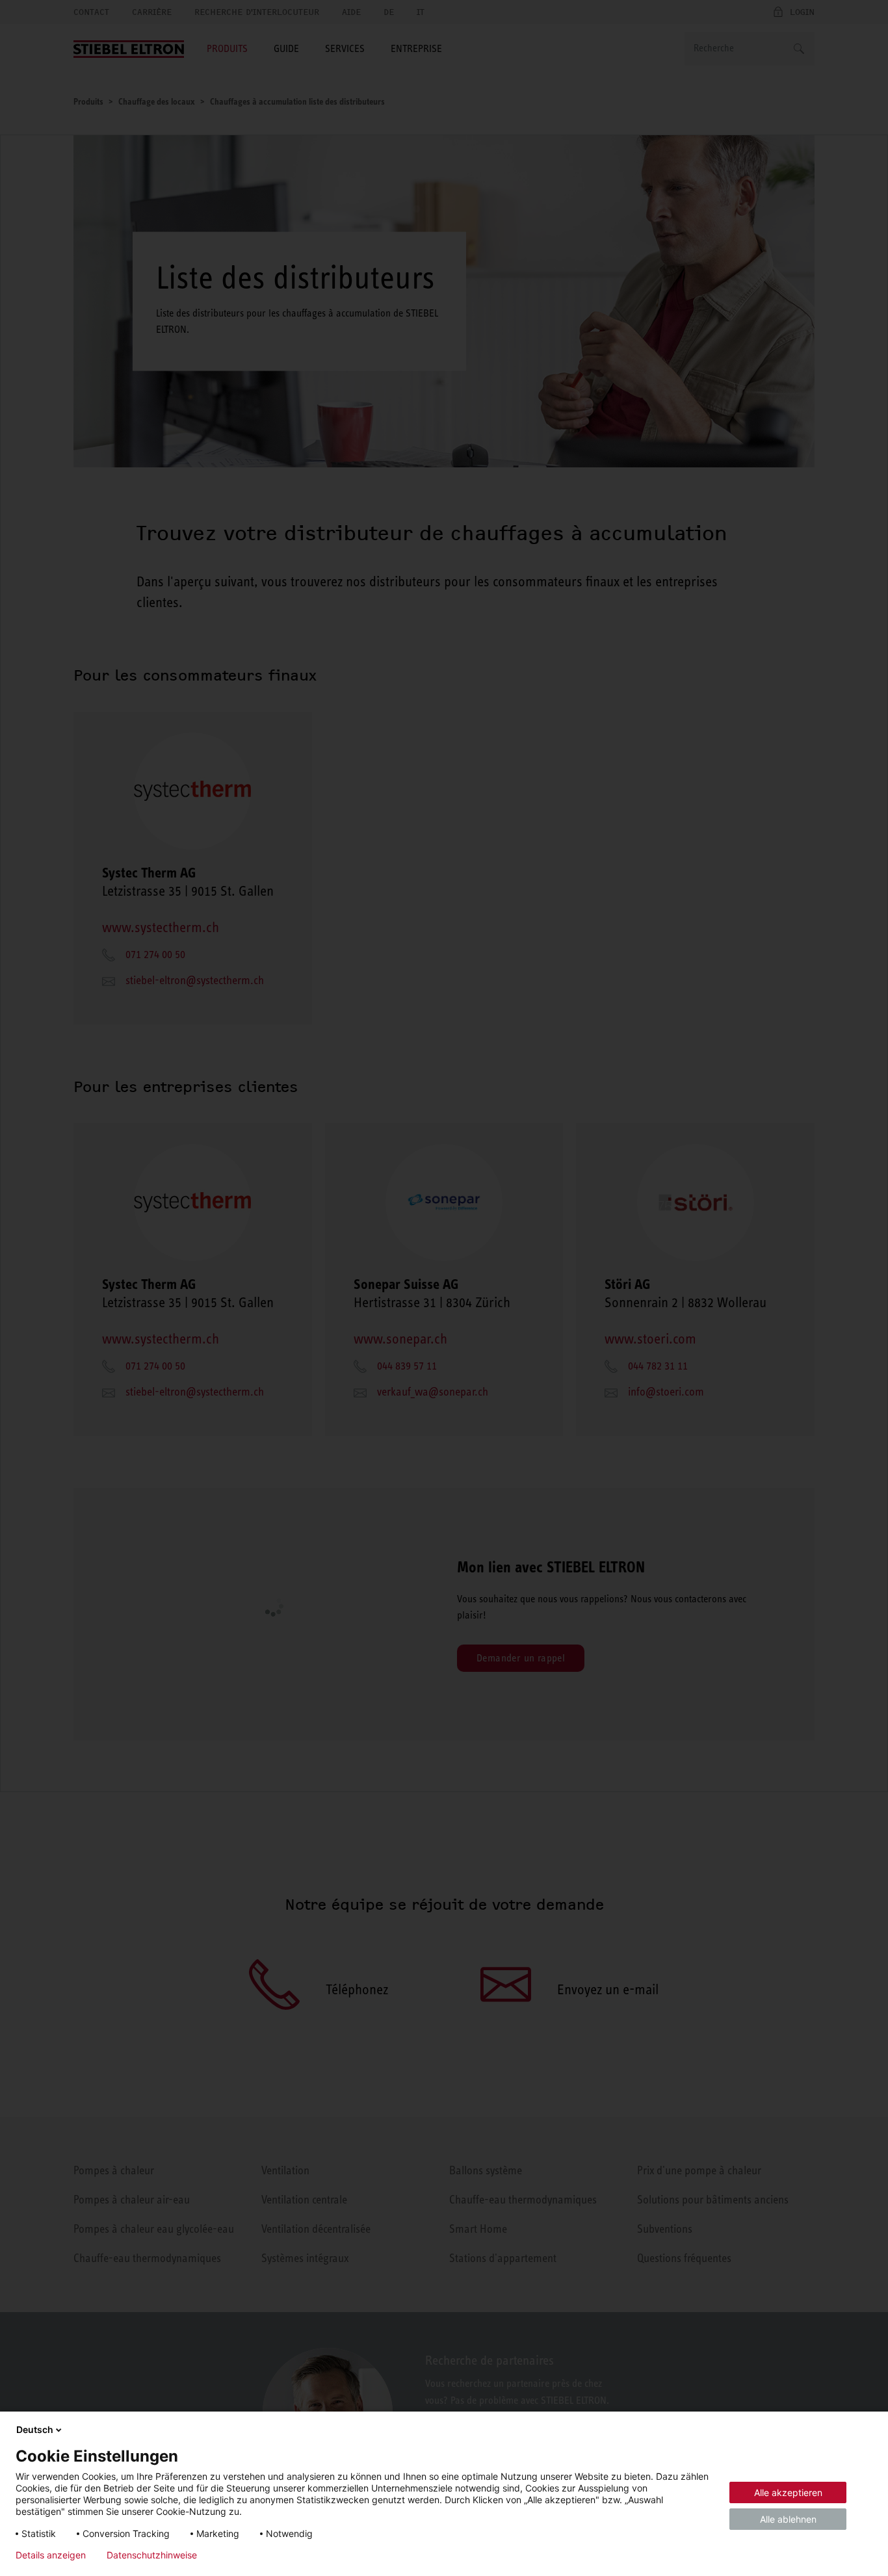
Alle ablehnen (788, 2519)
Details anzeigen (51, 2555)
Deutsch (35, 2429)
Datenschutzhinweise (152, 2555)
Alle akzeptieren (788, 2492)
